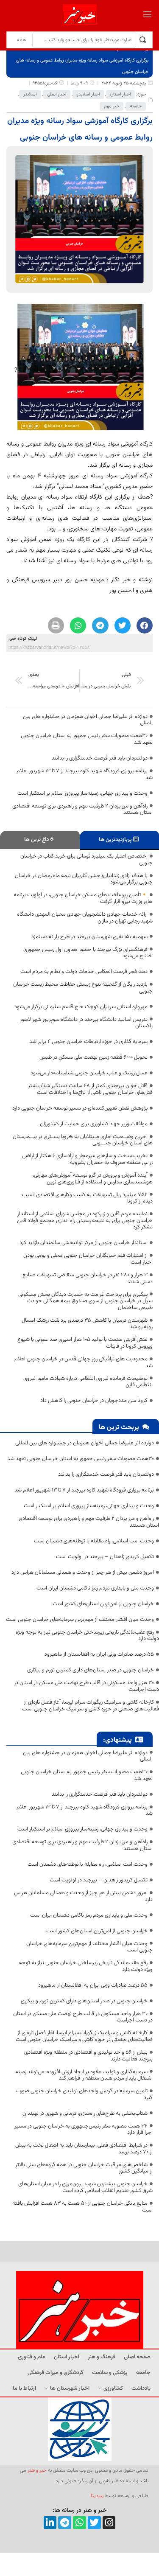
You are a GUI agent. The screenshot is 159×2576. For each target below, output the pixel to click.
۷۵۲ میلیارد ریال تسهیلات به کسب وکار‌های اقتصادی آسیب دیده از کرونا (87, 1198)
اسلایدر (30, 94)
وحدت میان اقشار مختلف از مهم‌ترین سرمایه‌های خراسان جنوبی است (80, 1620)
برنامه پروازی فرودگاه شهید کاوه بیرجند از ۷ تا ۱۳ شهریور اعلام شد (85, 774)
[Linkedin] (50, 2523)
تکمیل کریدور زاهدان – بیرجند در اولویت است (105, 1557)
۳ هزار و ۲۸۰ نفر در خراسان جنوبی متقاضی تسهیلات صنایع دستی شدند (88, 1278)
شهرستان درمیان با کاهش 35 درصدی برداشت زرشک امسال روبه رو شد (87, 1324)
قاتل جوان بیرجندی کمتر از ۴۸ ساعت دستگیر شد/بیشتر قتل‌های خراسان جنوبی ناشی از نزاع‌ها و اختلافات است (90, 1089)
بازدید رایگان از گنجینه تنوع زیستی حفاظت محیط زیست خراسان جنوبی (83, 988)
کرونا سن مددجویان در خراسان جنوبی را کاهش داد (94, 1401)
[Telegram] (65, 2523)
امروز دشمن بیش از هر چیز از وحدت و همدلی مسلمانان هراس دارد (83, 1573)
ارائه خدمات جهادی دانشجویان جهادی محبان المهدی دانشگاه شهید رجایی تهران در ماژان (85, 918)
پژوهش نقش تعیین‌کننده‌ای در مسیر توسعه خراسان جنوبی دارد (80, 1108)
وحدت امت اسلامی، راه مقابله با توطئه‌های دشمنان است (94, 1541)
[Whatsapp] (79, 2523)
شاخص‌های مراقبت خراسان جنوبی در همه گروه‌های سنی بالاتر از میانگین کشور (84, 2168)
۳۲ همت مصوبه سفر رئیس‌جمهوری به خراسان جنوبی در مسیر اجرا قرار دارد (84, 2130)
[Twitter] (94, 2523)
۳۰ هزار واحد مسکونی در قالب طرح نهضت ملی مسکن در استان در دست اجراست (86, 1686)
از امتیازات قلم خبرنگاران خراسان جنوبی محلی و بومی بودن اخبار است (88, 1259)
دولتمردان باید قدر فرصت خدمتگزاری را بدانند (100, 758)
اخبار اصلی (57, 94)
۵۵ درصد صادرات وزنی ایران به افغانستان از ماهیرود (99, 1654)
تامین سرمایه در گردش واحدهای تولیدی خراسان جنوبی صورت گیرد (84, 2094)
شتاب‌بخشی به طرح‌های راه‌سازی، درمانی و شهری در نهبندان (85, 2113)
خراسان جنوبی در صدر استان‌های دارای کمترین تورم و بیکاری (91, 1670)
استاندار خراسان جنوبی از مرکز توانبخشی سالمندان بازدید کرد (84, 1243)
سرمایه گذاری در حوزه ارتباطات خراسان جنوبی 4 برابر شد (88, 1042)
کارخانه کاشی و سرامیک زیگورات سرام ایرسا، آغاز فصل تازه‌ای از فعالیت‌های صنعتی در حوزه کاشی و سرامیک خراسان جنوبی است (91, 1706)
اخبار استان (120, 94)
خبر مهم (112, 106)
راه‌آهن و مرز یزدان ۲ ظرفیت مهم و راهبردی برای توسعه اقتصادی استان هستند (82, 810)
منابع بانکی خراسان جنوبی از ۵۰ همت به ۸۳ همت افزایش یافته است (82, 2207)
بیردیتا (97, 2496)
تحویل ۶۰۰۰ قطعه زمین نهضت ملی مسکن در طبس (93, 1057)
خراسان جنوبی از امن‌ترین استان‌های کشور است (103, 1604)
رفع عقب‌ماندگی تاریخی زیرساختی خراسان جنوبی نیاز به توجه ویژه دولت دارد (87, 1636)
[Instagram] (109, 2523)
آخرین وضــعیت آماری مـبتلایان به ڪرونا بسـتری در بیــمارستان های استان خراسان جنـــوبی (83, 1140)
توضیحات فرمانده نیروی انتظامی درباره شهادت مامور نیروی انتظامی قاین (88, 1382)
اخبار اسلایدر (88, 94)
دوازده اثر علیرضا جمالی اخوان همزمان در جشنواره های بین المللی (88, 720)
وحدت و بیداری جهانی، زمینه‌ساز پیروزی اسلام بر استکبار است (82, 793)
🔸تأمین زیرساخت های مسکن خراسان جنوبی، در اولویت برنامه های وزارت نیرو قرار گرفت (83, 898)
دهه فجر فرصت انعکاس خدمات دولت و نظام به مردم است (84, 972)
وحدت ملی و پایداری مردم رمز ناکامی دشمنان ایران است (95, 1588)
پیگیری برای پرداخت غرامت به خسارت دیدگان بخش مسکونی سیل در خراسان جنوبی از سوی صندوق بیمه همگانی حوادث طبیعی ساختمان (85, 1301)
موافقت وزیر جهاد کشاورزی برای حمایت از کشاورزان (94, 1124)
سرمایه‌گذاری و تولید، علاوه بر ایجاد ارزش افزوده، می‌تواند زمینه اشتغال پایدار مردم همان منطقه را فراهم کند (84, 2075)
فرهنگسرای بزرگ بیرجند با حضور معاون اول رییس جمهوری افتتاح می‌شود (88, 953)
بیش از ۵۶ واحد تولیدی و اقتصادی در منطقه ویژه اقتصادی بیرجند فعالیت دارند (88, 2056)
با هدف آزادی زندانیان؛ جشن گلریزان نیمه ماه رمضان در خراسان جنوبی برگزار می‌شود (84, 879)
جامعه (136, 106)
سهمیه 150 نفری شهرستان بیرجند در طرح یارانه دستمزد (89, 937)
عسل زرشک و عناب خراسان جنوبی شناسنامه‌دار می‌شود (89, 1073)
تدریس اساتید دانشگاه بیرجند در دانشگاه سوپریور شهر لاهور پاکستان (86, 1023)
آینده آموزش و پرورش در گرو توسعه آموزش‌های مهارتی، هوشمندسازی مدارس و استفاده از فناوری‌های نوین (93, 1179)
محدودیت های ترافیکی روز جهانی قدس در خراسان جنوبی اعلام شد (84, 1362)
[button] (145, 625)
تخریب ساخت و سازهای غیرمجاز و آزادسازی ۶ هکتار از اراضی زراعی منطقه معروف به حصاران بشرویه (87, 1159)
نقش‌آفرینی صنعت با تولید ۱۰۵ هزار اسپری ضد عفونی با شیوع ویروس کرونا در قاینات (85, 1343)
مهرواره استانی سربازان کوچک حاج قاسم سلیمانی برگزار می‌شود (81, 1007)
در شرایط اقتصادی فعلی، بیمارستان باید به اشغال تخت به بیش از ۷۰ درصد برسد (84, 2149)
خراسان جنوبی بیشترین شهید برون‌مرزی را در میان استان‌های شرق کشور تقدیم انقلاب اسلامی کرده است (85, 2187)
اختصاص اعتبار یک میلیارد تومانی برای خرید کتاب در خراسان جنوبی (86, 860)
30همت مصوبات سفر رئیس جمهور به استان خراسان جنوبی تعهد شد (87, 739)
